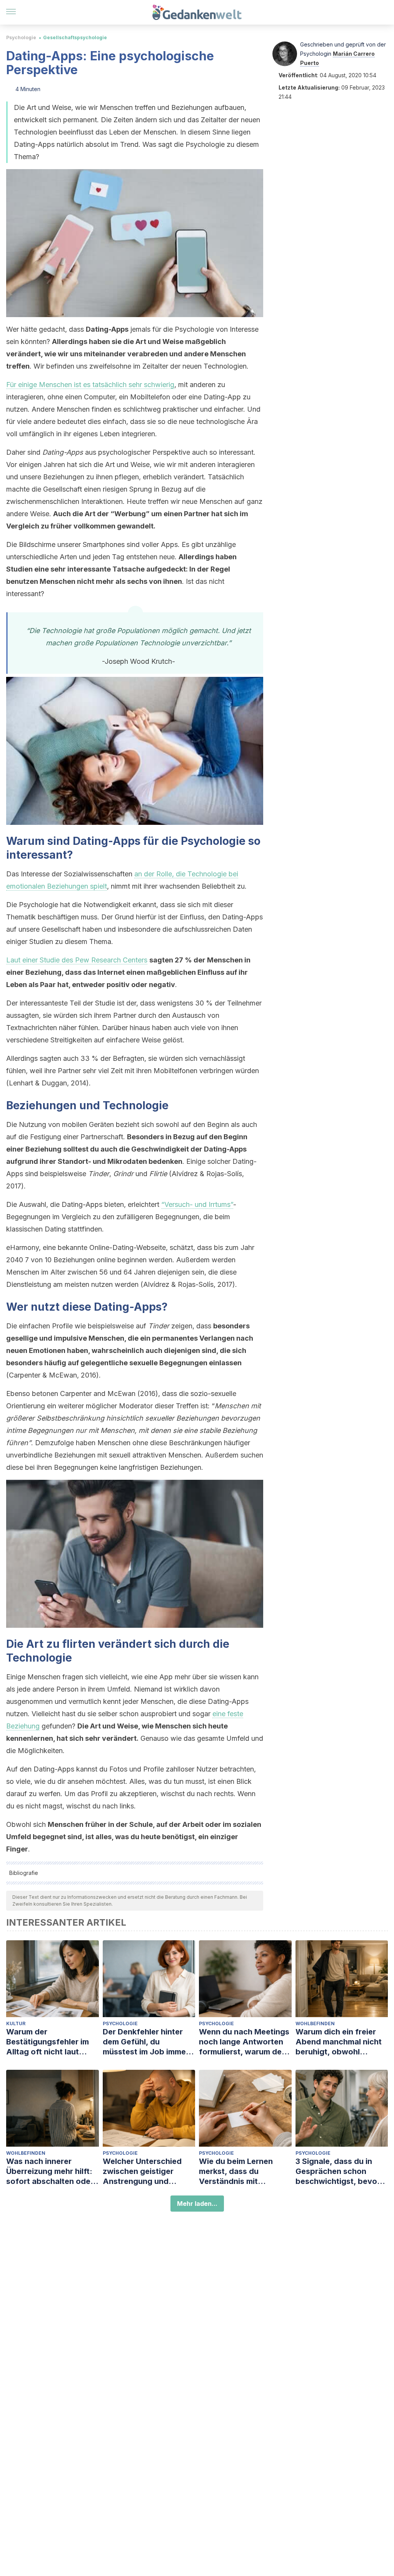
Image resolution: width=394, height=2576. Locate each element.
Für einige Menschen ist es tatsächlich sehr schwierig (90, 385)
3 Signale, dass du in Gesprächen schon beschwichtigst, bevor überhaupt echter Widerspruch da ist (338, 2171)
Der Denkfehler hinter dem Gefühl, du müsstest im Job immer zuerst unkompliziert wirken (146, 2042)
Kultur (16, 2023)
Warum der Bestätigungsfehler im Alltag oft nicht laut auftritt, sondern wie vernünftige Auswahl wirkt (48, 2042)
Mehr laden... (197, 2204)
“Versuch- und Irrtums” (197, 1204)
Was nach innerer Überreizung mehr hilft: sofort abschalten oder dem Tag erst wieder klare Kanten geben (50, 2171)
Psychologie (21, 37)
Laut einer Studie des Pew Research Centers (77, 960)
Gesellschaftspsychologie (75, 37)
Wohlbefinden (315, 2023)
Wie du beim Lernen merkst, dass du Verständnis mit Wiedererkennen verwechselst (236, 2171)
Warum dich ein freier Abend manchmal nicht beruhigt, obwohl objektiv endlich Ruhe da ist (341, 2042)
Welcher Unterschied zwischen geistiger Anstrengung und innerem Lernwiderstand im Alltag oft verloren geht (148, 2171)
